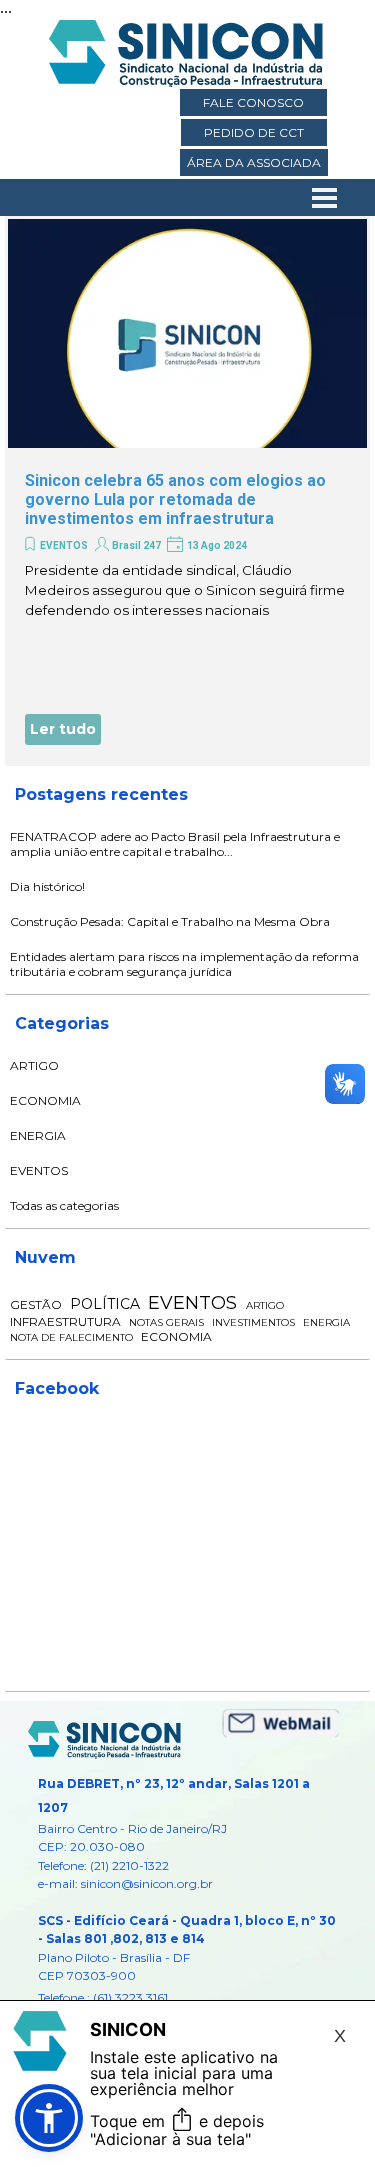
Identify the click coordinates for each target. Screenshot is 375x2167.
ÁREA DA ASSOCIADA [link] (254, 162)
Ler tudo (63, 729)
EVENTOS (64, 545)
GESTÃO (36, 1304)
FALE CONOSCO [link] (253, 102)
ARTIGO (34, 1065)
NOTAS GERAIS (166, 1322)
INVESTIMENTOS (253, 1322)
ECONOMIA (45, 1100)
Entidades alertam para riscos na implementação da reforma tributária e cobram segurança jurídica (184, 964)
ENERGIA (38, 1135)
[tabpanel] (188, 1902)
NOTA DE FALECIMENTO (71, 1337)
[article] (187, 491)
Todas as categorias (64, 1205)
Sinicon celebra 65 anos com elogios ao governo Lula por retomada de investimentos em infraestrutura (175, 499)
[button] (49, 2118)
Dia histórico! (47, 886)
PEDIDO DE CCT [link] (254, 132)
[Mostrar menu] (325, 198)
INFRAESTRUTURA (65, 1321)
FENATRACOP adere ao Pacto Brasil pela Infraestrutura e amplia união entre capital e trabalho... (175, 844)
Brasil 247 (136, 545)
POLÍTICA (105, 1304)
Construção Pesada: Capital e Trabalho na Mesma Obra (170, 921)
